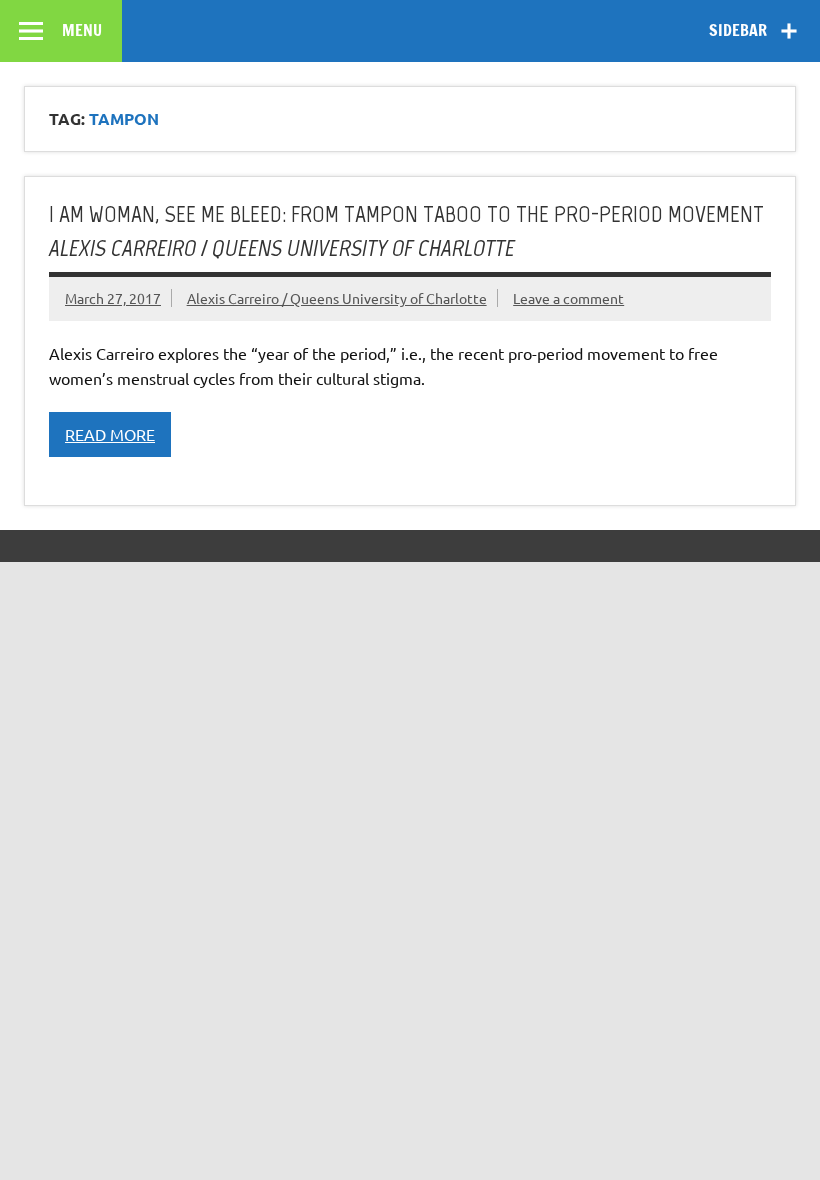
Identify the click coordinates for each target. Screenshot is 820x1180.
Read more (110, 434)
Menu (82, 30)
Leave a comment (568, 298)
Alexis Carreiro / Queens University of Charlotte (337, 298)
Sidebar (738, 30)
